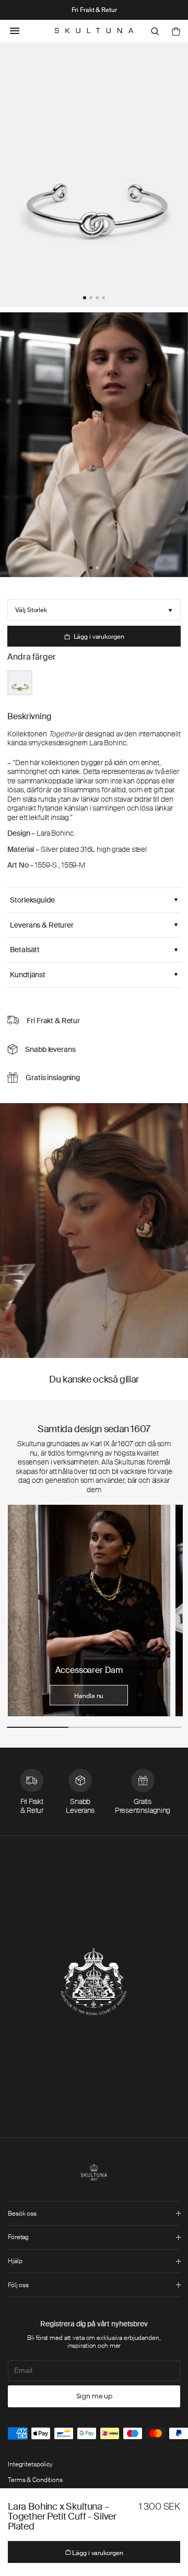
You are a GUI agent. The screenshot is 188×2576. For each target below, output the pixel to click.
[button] (85, 298)
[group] (89, 1611)
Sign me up (94, 2396)
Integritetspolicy (30, 2464)
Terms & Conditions (35, 2480)
